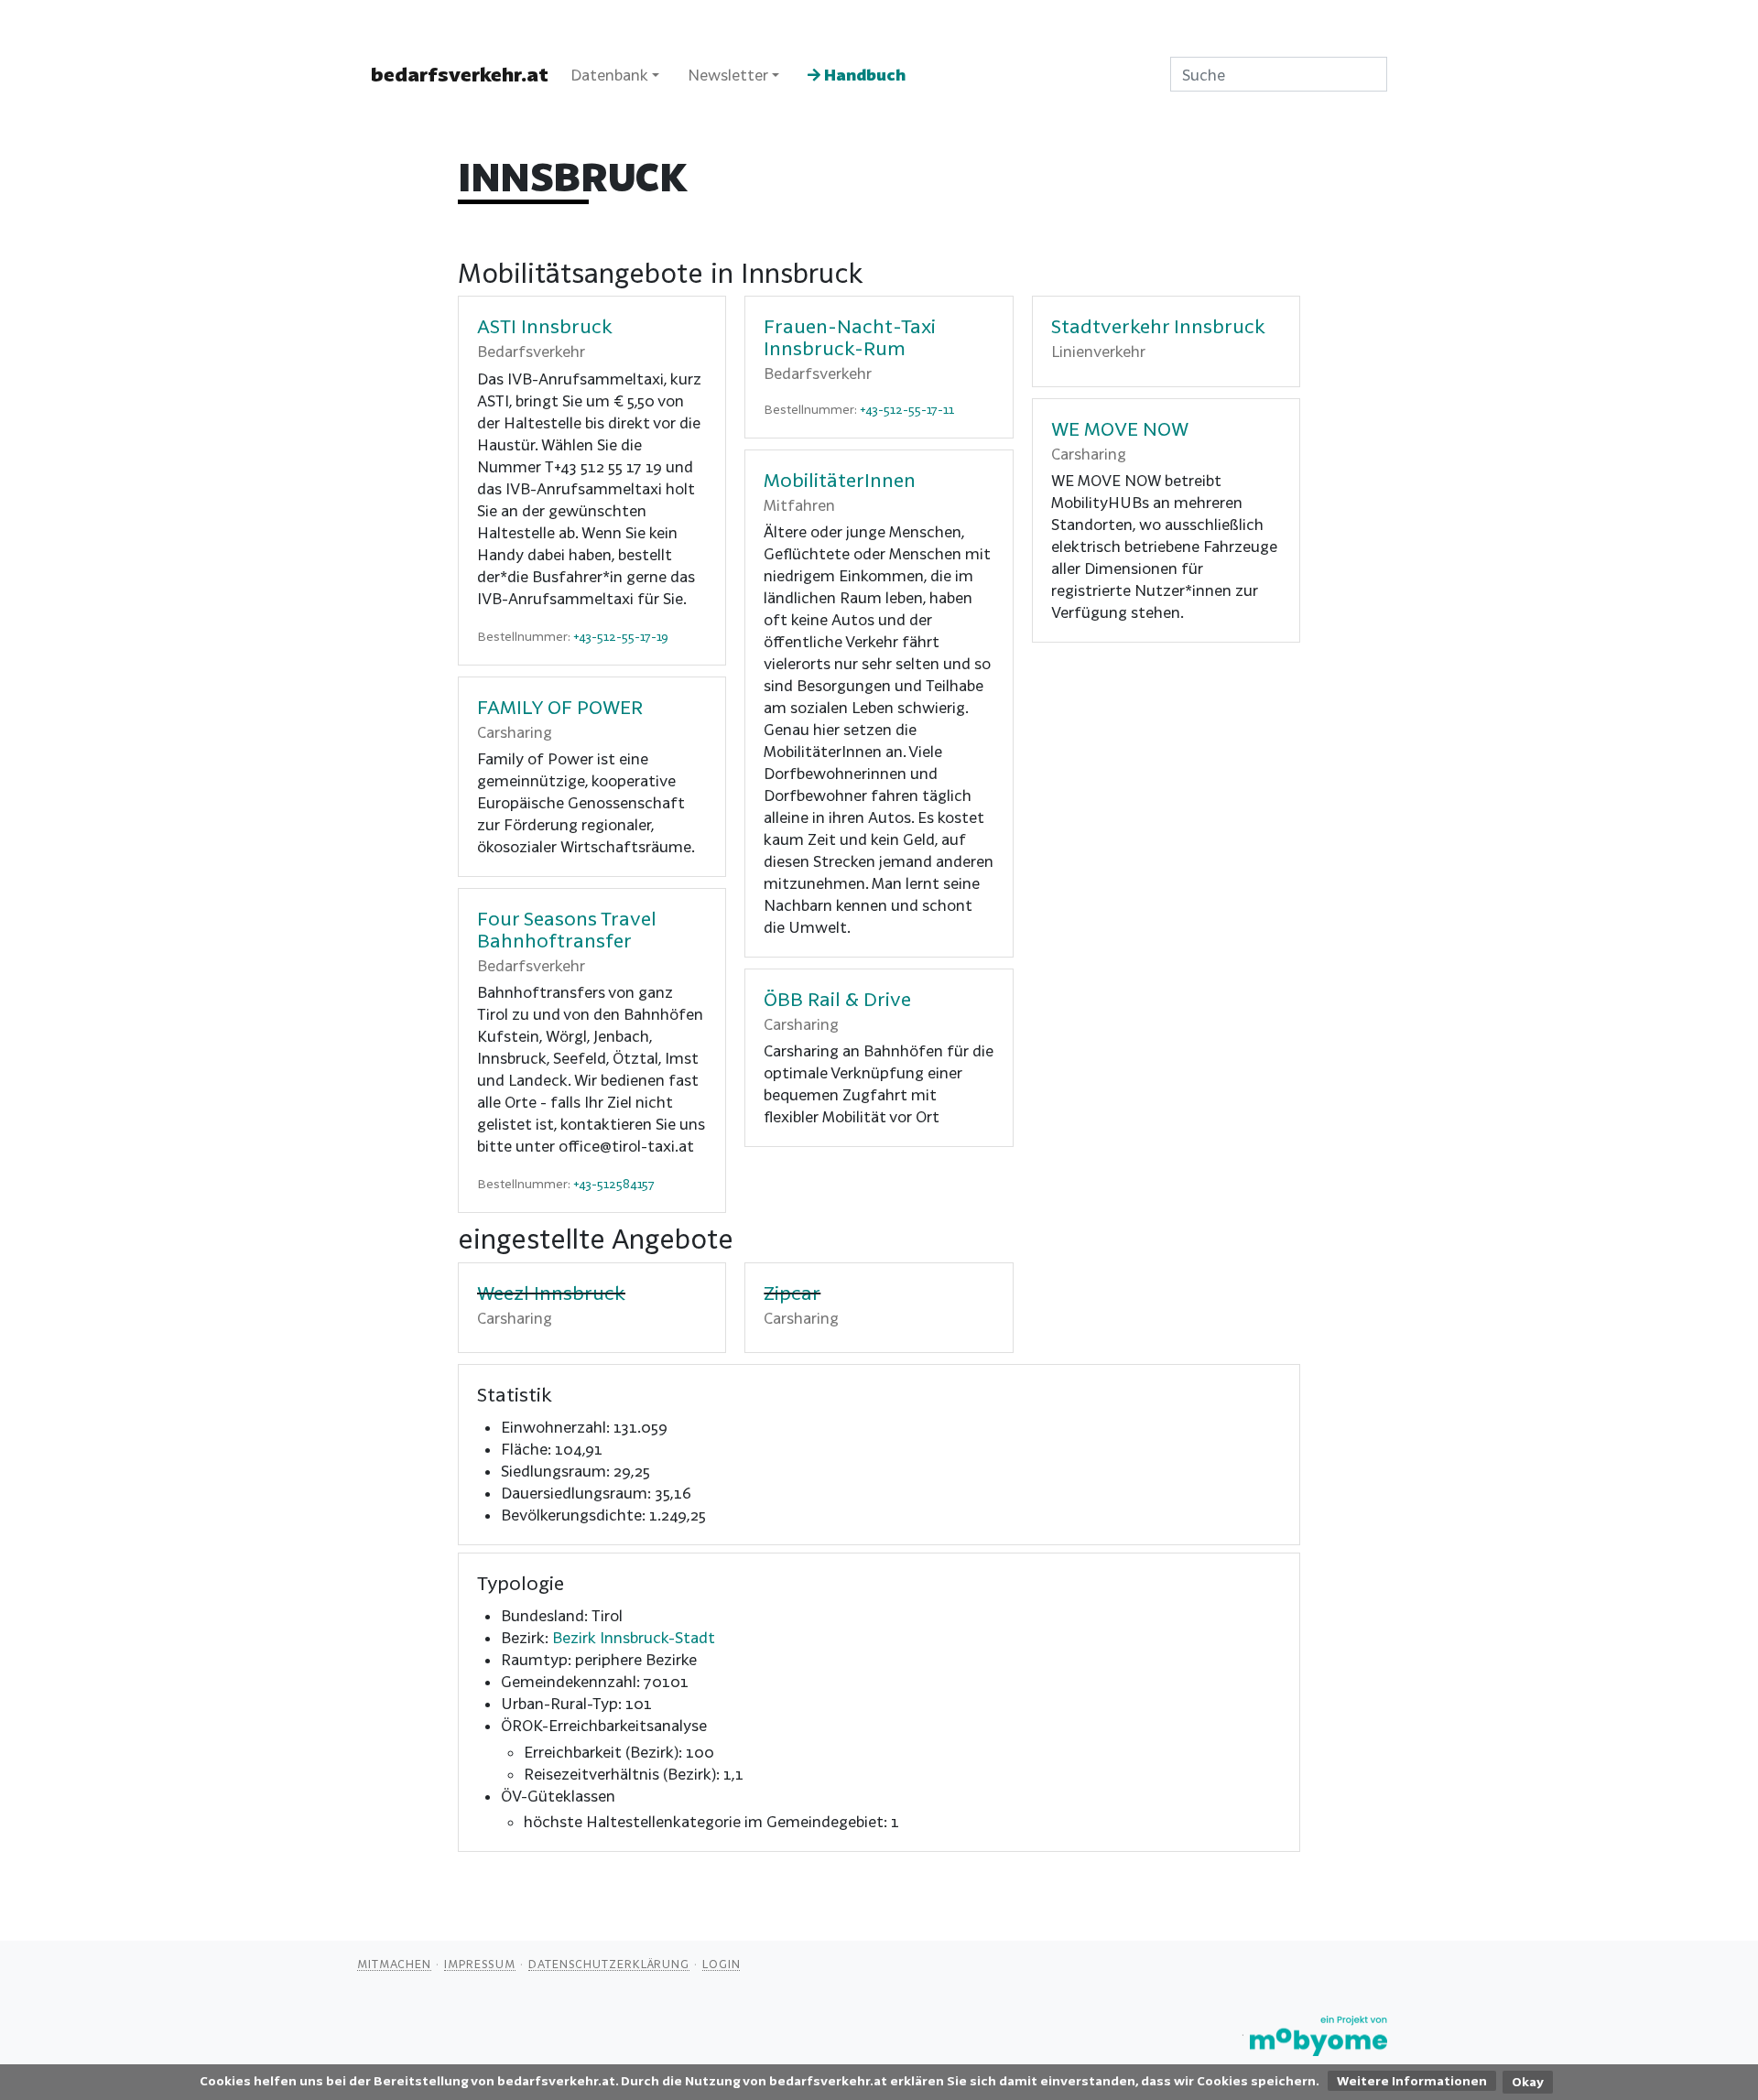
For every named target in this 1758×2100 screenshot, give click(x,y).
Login (722, 1964)
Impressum (480, 1964)
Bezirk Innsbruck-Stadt (634, 1637)
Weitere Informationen (1412, 2081)
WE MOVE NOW (1120, 428)
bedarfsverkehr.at (460, 74)
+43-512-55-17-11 (907, 409)
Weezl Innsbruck (551, 1293)
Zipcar (792, 1293)
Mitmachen (394, 1964)
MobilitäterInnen (840, 480)
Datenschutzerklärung (609, 1964)
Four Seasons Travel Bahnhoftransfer (567, 929)
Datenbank (609, 75)
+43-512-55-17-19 (621, 636)
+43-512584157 (614, 1184)
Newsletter (728, 75)
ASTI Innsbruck (545, 326)
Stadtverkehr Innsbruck (1158, 326)
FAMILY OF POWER (560, 707)
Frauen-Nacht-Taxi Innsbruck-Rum (850, 337)
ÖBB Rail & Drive (837, 999)
